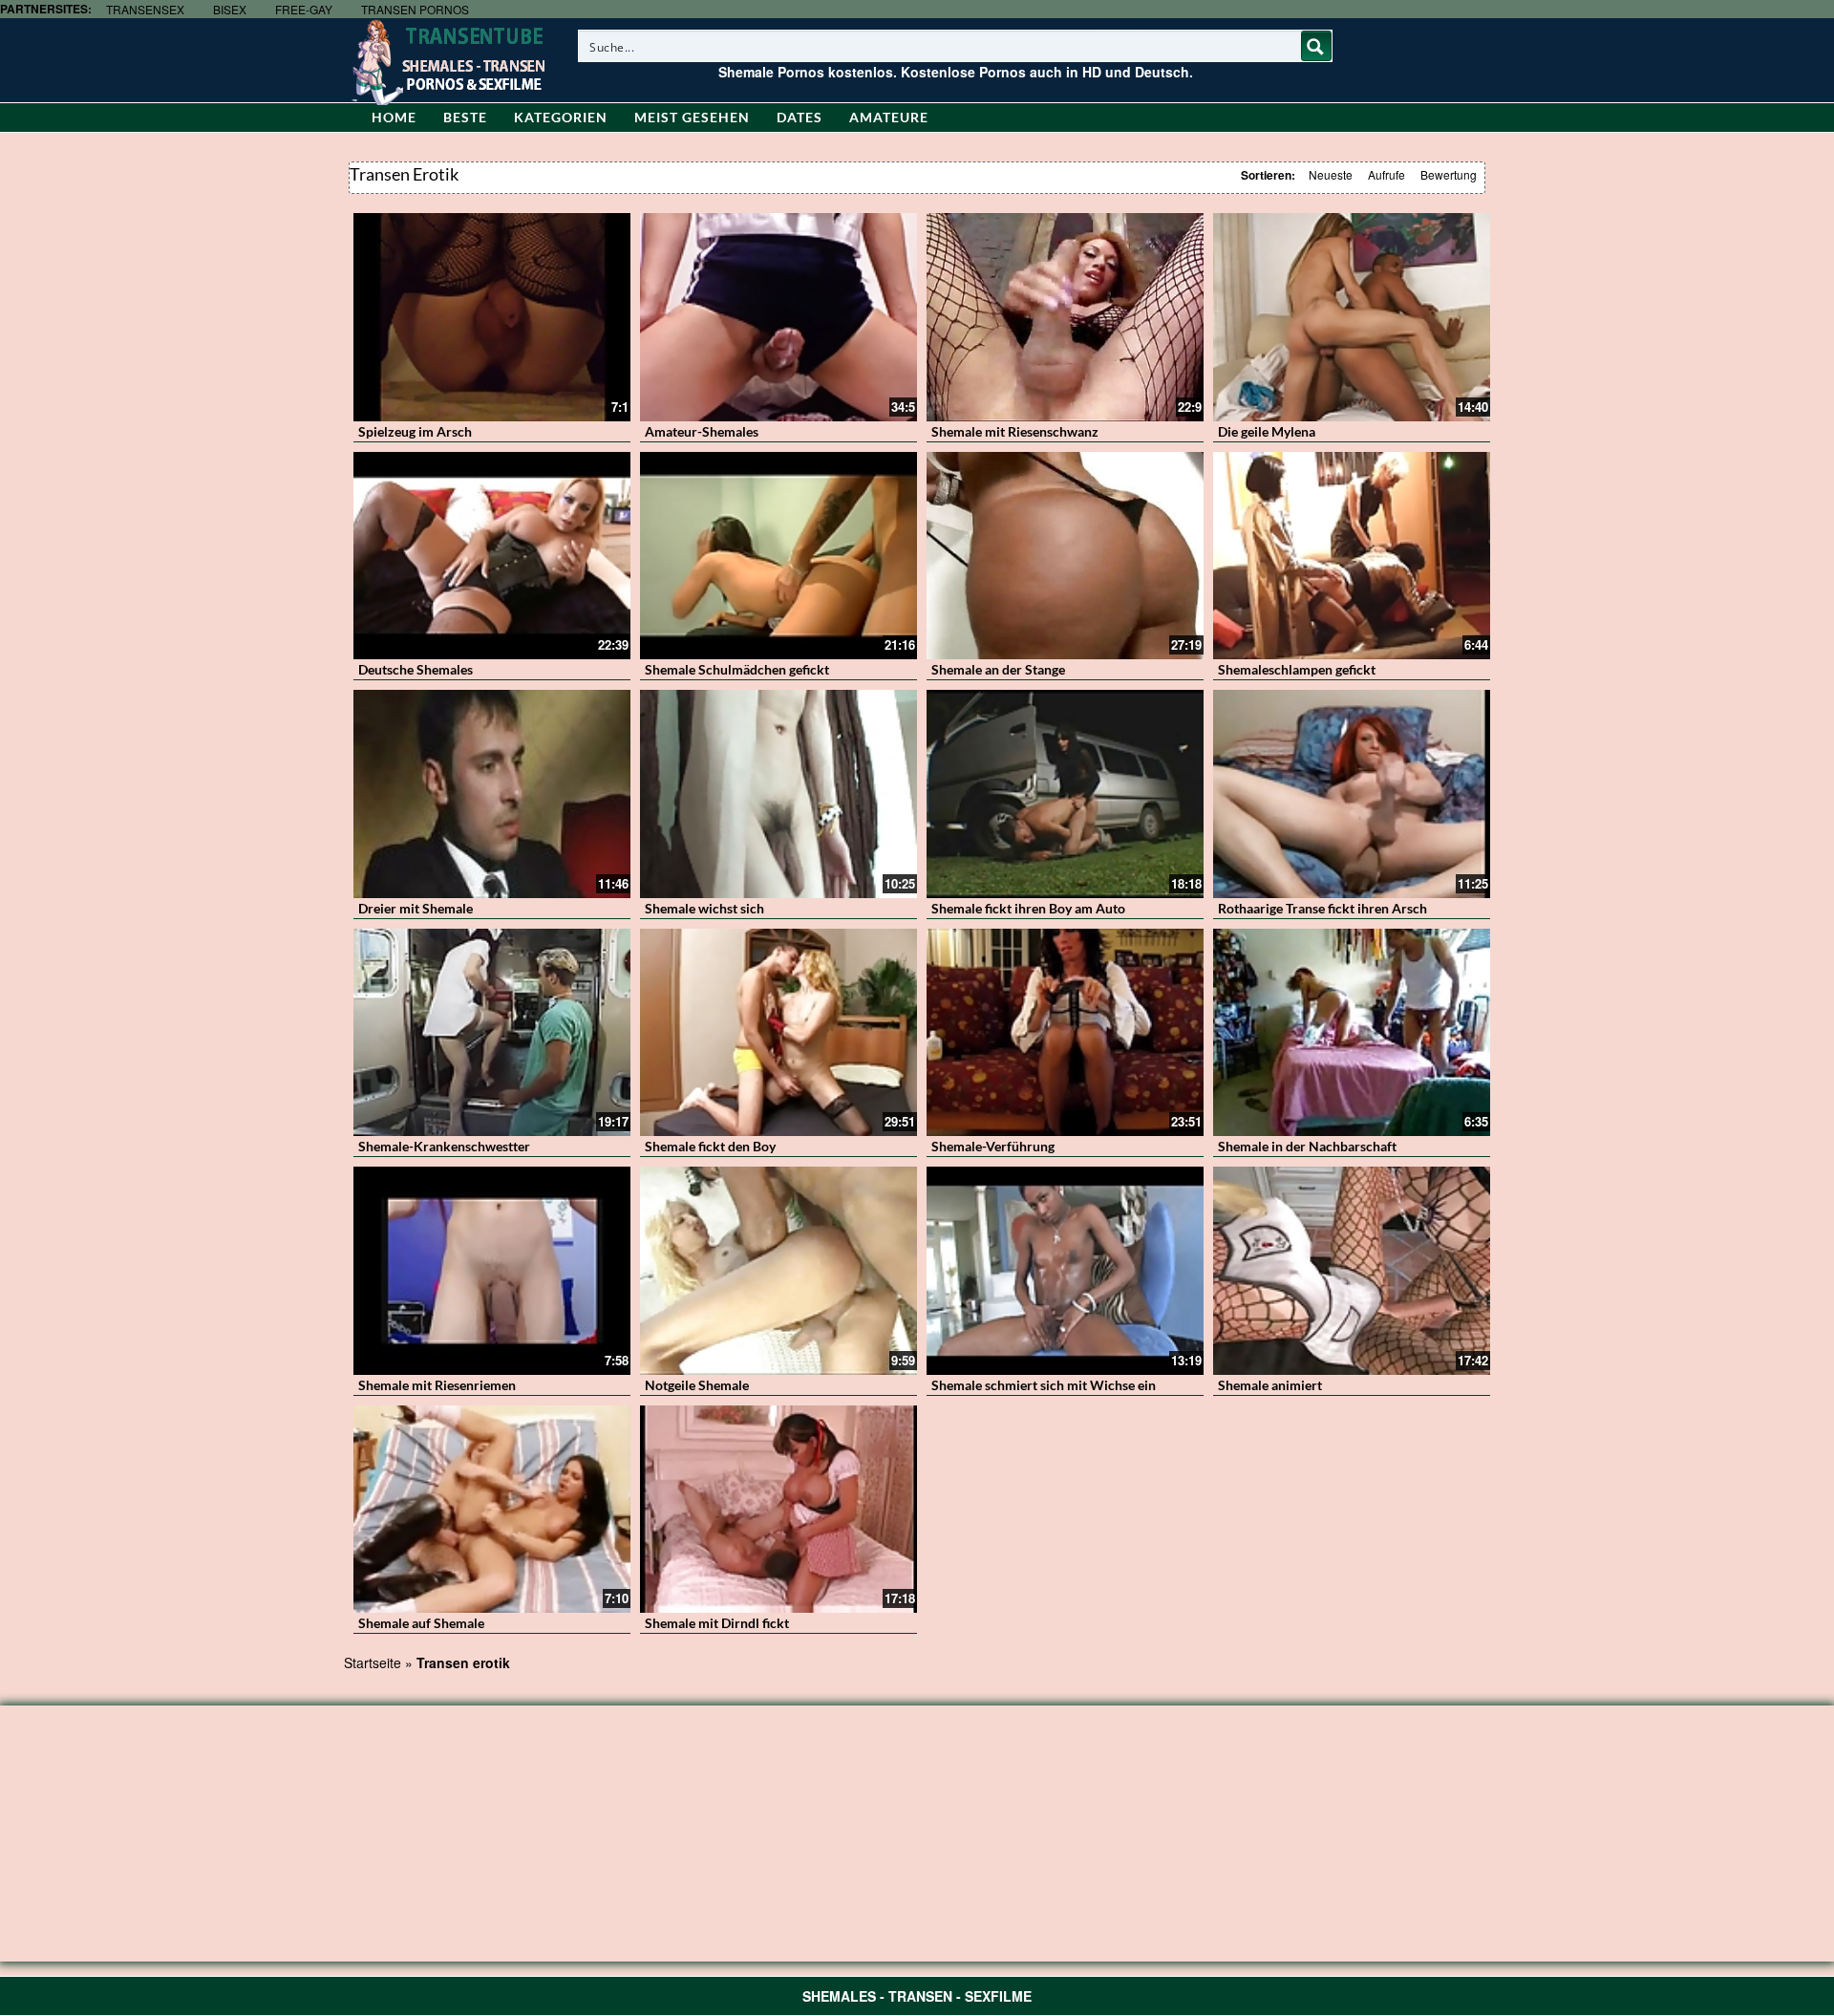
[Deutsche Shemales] (492, 556)
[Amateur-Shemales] (778, 317)
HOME (394, 117)
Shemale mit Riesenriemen (437, 1385)
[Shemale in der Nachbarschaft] (1352, 1033)
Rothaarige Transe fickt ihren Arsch (1322, 908)
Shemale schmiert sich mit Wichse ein (1044, 1385)
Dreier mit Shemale (416, 908)
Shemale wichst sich (704, 908)
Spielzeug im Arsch (415, 431)
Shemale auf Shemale (421, 1623)
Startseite (373, 1662)
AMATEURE (889, 117)
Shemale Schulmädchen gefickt (737, 669)
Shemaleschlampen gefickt (1297, 669)
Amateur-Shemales (702, 431)
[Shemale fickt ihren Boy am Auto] (1065, 794)
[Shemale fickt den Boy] (778, 1033)
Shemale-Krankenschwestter (444, 1146)
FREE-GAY (304, 9)
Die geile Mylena (1267, 431)
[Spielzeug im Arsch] (492, 317)
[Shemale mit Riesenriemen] (492, 1271)
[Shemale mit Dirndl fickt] (778, 1510)
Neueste (1331, 174)
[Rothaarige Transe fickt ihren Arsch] (1352, 794)
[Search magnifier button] (1316, 46)
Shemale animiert (1270, 1385)
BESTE (465, 117)
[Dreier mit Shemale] (492, 794)
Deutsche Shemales (416, 669)
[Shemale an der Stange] (1065, 556)
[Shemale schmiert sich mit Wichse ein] (1065, 1271)
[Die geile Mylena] (1352, 317)
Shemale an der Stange (998, 669)
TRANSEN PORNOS (415, 9)
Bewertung (1449, 174)
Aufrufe (1386, 174)
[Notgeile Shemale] (778, 1271)
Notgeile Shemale (697, 1385)
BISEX (230, 9)
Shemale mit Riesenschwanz (1015, 431)
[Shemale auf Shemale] (492, 1510)
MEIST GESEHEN (692, 117)
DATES (800, 117)
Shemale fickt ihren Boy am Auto (1028, 908)
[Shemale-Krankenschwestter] (492, 1033)
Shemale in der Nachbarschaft (1307, 1146)
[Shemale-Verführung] (1065, 1033)
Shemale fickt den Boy (710, 1146)
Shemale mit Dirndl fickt (717, 1623)
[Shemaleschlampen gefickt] (1352, 556)
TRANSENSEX (145, 9)
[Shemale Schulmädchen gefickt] (778, 556)
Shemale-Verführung (993, 1146)
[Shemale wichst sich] (778, 794)
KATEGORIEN (561, 117)
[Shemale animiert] (1352, 1271)
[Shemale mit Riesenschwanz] (1065, 317)
